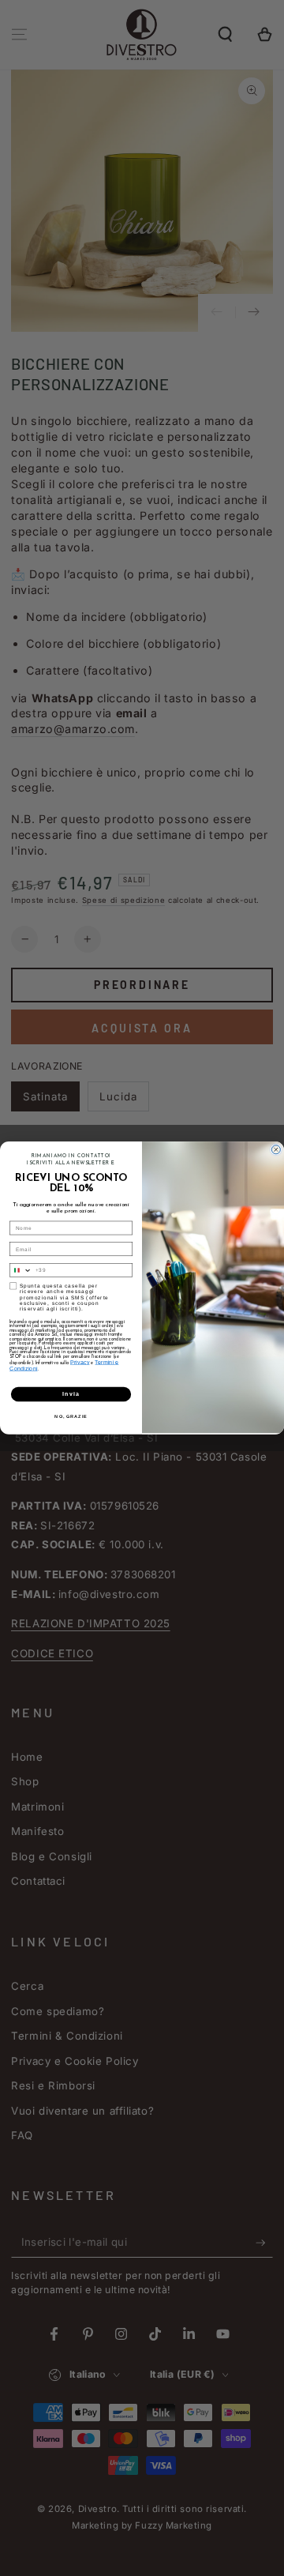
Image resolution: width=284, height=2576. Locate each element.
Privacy (80, 1362)
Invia (71, 1394)
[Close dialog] (276, 1150)
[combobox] (21, 1271)
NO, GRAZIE (71, 1416)
